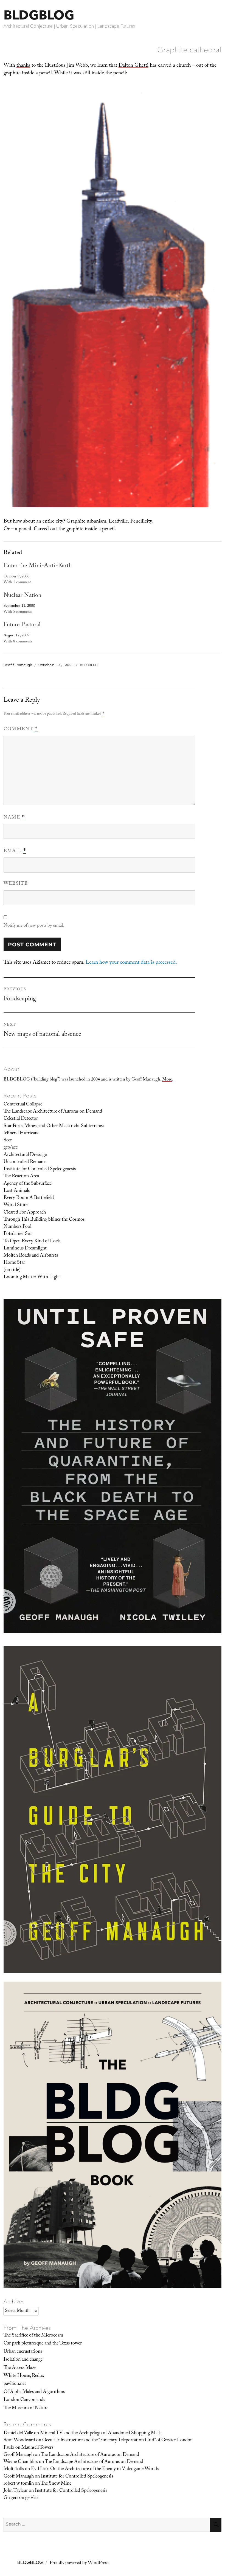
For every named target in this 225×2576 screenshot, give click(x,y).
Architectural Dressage (25, 1155)
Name (14, 818)
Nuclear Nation (22, 596)
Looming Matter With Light (32, 1277)
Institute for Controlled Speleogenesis (40, 1169)
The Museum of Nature (26, 2408)
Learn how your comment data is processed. (131, 963)
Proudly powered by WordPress (79, 2563)
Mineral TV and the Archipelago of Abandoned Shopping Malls (101, 2433)
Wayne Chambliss (21, 2462)
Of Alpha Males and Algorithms (34, 2392)
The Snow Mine (56, 2484)
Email (15, 851)
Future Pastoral (22, 625)
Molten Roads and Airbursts (31, 1256)
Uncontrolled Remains (25, 1162)
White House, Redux (24, 2376)
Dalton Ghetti (133, 66)
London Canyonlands (24, 2400)
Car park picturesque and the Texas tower (43, 2344)
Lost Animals (17, 1191)
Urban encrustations (23, 2352)
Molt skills (14, 2469)
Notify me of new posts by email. (34, 926)
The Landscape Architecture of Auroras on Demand (53, 1112)
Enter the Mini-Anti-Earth (38, 566)
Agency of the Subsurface (28, 1184)
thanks (23, 66)
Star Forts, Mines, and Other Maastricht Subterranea (54, 1126)
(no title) (12, 1270)
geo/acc (11, 1148)
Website (16, 884)
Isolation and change (23, 2360)
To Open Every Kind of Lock (32, 1242)
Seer (8, 1141)
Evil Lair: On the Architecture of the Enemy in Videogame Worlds (95, 2469)
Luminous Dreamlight (25, 1249)
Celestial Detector (21, 1119)
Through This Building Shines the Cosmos (44, 1220)
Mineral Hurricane (21, 1133)
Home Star (14, 1263)
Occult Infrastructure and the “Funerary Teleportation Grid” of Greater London (117, 2440)
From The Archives (27, 2328)
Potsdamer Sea (18, 1234)
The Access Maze (20, 2368)
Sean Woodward (19, 2440)
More (167, 1080)
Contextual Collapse (23, 1105)
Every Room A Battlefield (29, 1198)
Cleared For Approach (25, 1213)
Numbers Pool (17, 1227)
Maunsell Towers (37, 2448)
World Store (16, 1205)
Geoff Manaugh (18, 665)
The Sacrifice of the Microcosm (33, 2336)
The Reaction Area (21, 1176)
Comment (21, 729)
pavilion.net (15, 2384)
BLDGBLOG (39, 15)
